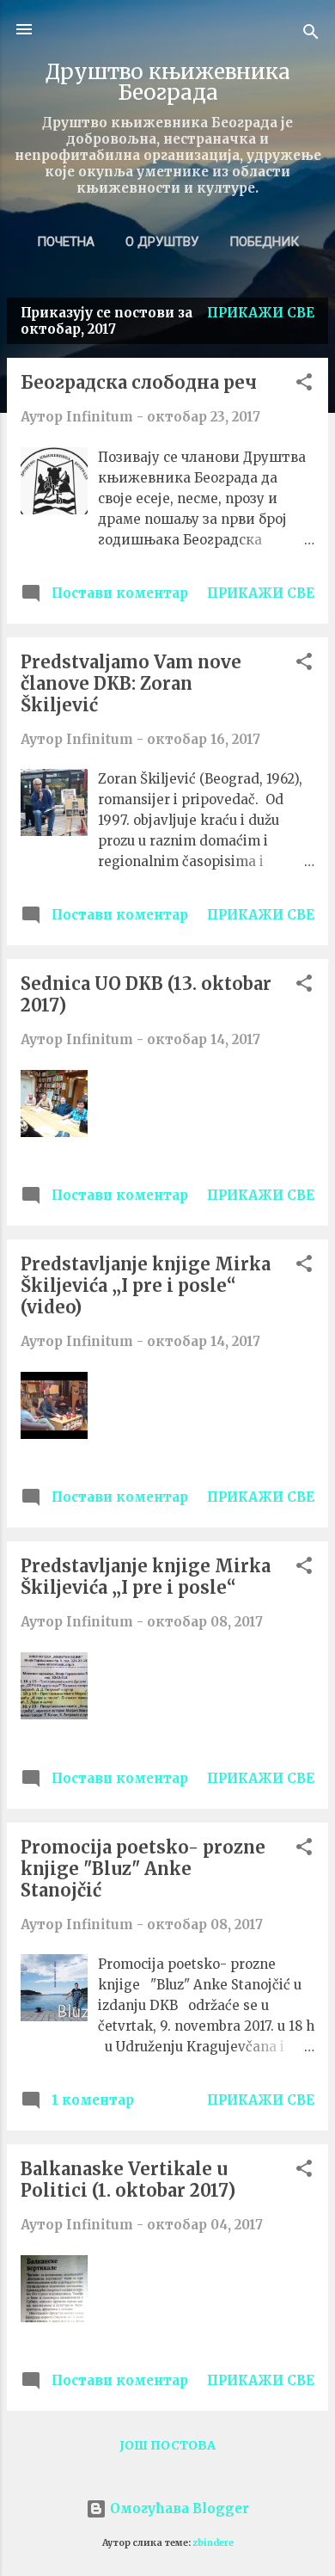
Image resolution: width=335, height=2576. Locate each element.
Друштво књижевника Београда (168, 82)
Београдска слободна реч (139, 382)
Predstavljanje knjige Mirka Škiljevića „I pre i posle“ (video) (146, 1285)
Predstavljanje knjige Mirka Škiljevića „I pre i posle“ (146, 1577)
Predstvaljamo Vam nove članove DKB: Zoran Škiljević (131, 683)
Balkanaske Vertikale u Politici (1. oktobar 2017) (128, 2179)
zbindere (213, 2543)
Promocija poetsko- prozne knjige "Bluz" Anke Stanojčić (143, 1869)
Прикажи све (261, 313)
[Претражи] (311, 35)
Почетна (66, 242)
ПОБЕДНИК (264, 242)
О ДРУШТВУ (162, 242)
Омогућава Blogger (178, 2508)
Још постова (167, 2445)
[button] (304, 385)
